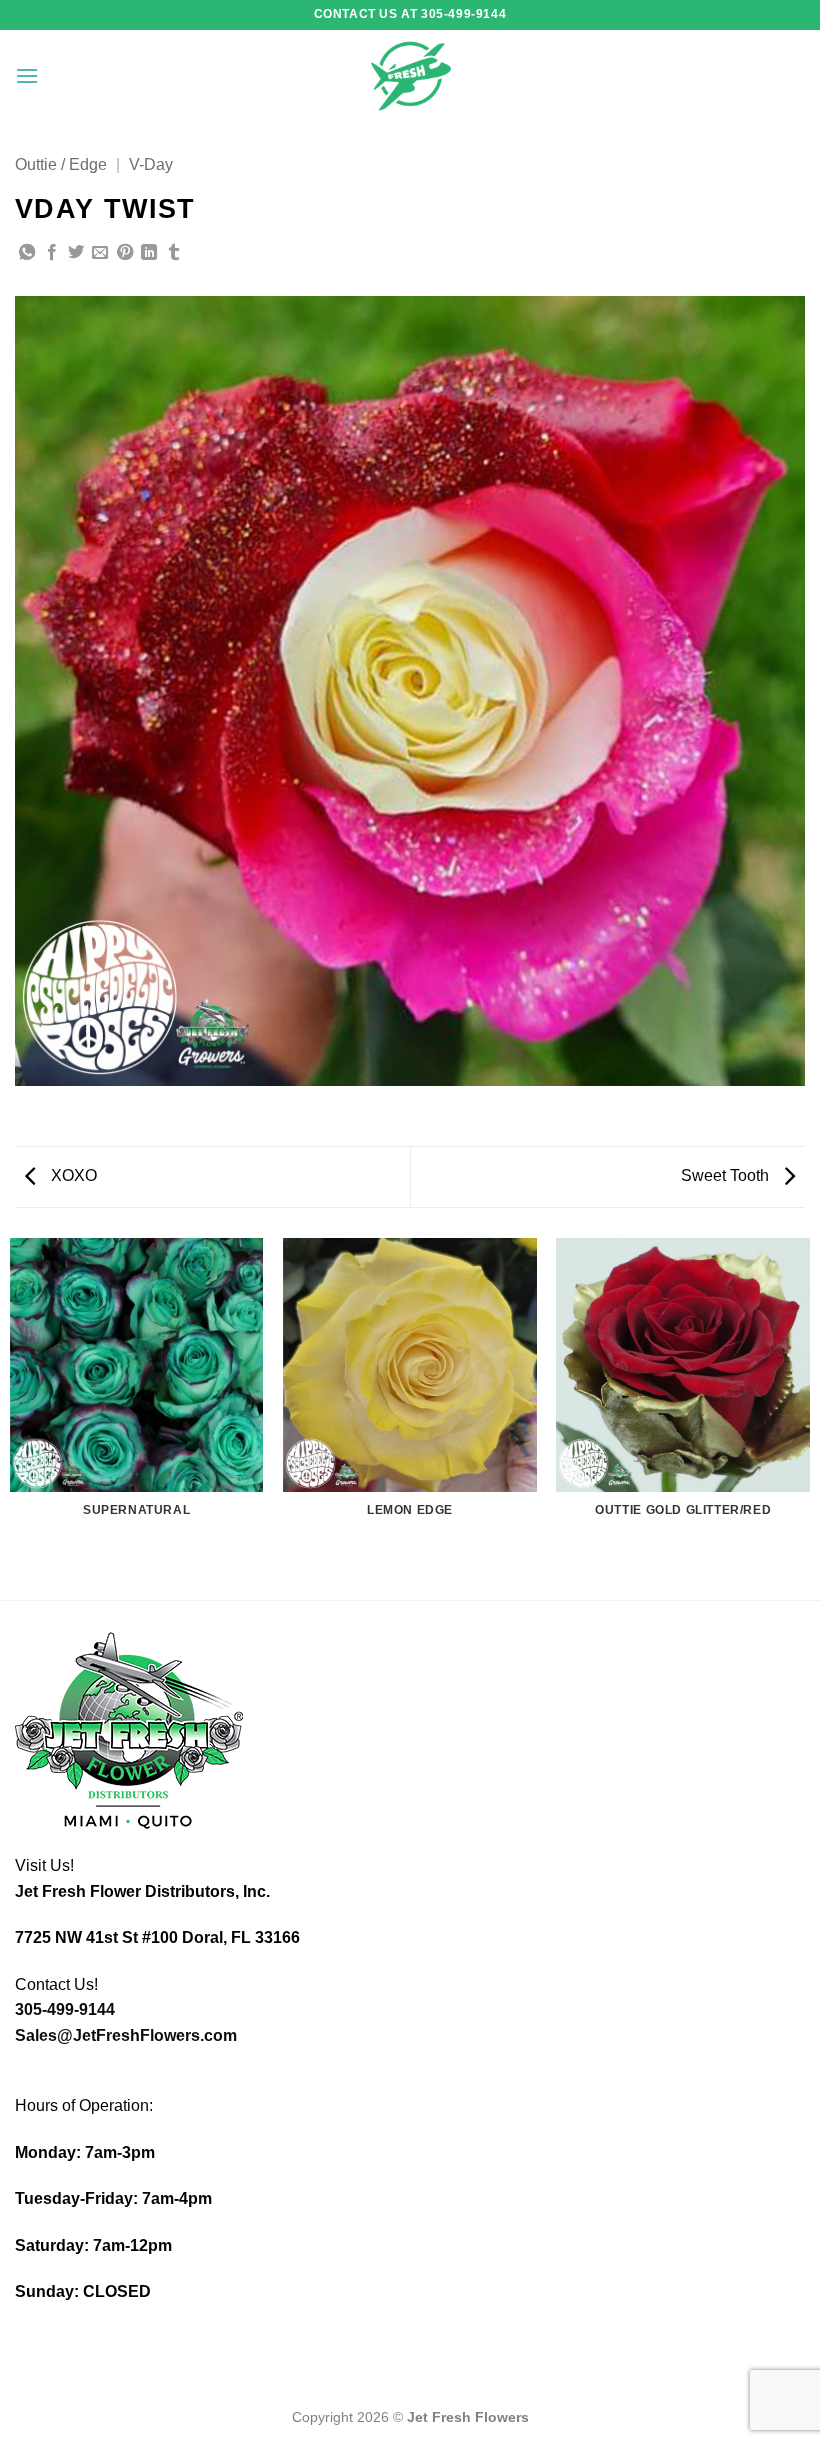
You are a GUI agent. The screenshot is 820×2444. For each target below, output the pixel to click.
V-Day (151, 164)
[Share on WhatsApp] (27, 253)
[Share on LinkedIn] (149, 253)
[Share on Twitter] (76, 253)
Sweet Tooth (727, 1175)
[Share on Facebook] (52, 253)
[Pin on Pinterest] (125, 253)
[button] (27, 75)
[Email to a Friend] (100, 253)
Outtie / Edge (61, 164)
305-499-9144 (65, 2009)
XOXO (72, 1175)
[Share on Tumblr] (174, 253)
